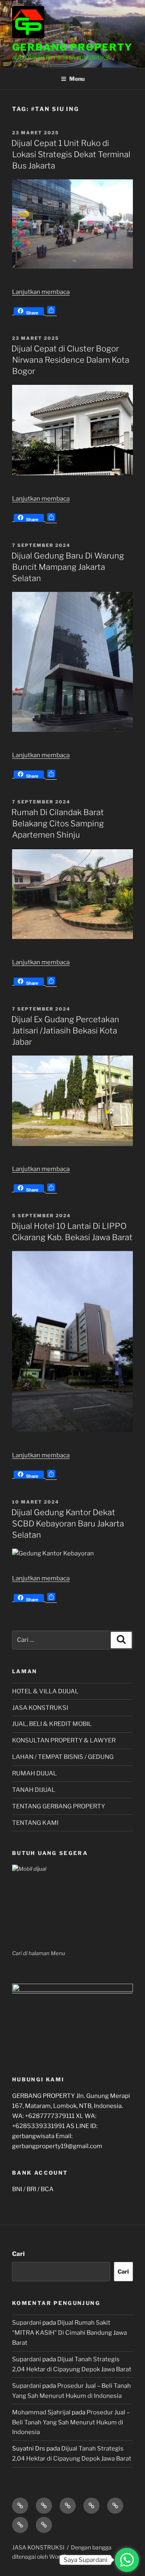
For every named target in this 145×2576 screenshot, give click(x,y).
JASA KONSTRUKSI (40, 1708)
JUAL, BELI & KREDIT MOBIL (52, 1724)
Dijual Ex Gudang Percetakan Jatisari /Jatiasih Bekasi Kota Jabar (65, 1031)
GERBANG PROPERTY (72, 47)
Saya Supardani (86, 2560)
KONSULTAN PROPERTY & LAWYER (64, 1740)
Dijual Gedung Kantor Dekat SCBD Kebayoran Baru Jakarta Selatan (68, 1524)
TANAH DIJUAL (34, 1790)
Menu (77, 79)
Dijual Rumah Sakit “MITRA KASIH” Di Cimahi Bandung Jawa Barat (69, 2333)
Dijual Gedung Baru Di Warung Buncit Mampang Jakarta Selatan (68, 567)
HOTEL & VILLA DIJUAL (45, 1691)
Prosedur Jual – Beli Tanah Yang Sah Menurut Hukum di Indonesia (71, 2422)
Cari (18, 2254)
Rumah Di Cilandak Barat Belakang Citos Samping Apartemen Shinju (58, 824)
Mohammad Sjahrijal (41, 2412)
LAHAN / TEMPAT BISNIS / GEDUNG (63, 1757)
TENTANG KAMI (35, 1823)
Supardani (27, 2323)
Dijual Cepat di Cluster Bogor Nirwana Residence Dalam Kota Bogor (70, 360)
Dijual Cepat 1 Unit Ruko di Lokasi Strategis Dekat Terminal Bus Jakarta (71, 154)
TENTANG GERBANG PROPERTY (59, 1806)
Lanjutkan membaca (41, 292)
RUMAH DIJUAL (34, 1773)
